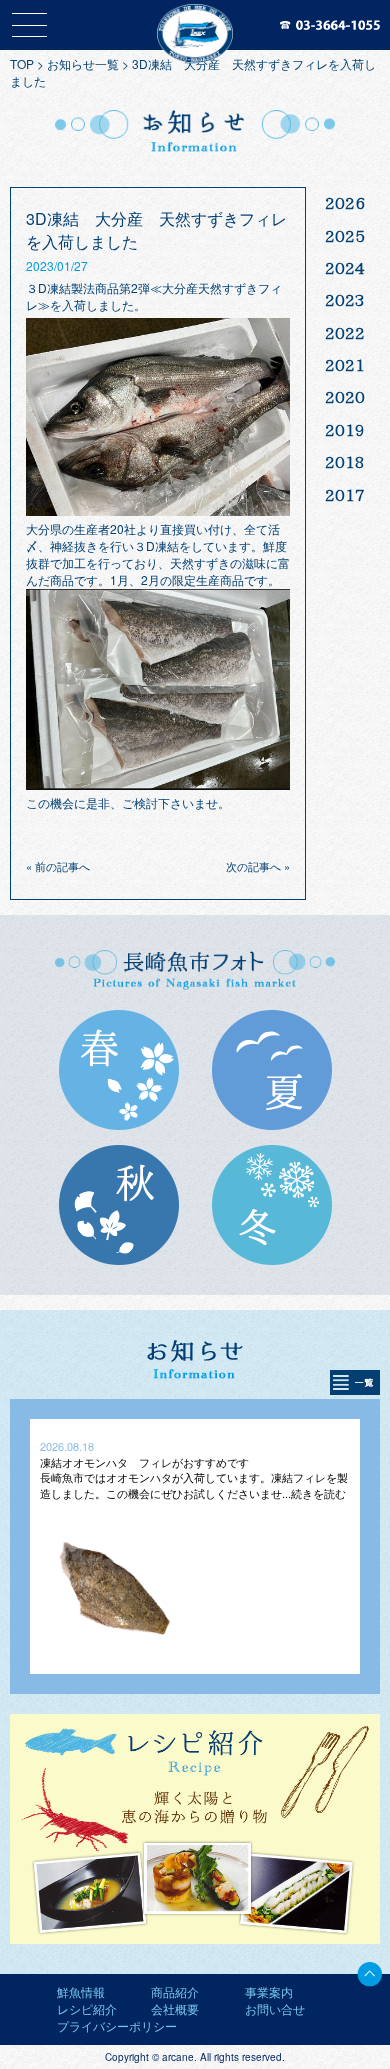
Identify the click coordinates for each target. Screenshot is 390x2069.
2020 (345, 397)
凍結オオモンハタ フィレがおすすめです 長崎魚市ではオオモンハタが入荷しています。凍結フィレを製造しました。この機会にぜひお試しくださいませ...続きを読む (194, 1477)
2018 (345, 462)
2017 (345, 495)
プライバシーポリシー (117, 2025)
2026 (345, 203)
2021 (345, 365)
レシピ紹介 (87, 2008)
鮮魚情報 (81, 1991)
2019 (345, 430)
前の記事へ (62, 866)
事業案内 (269, 1991)
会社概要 (175, 2008)
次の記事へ (253, 866)
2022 (345, 333)
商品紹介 (175, 1991)
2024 (345, 268)
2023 (345, 300)
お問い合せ (275, 2008)
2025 (345, 236)
